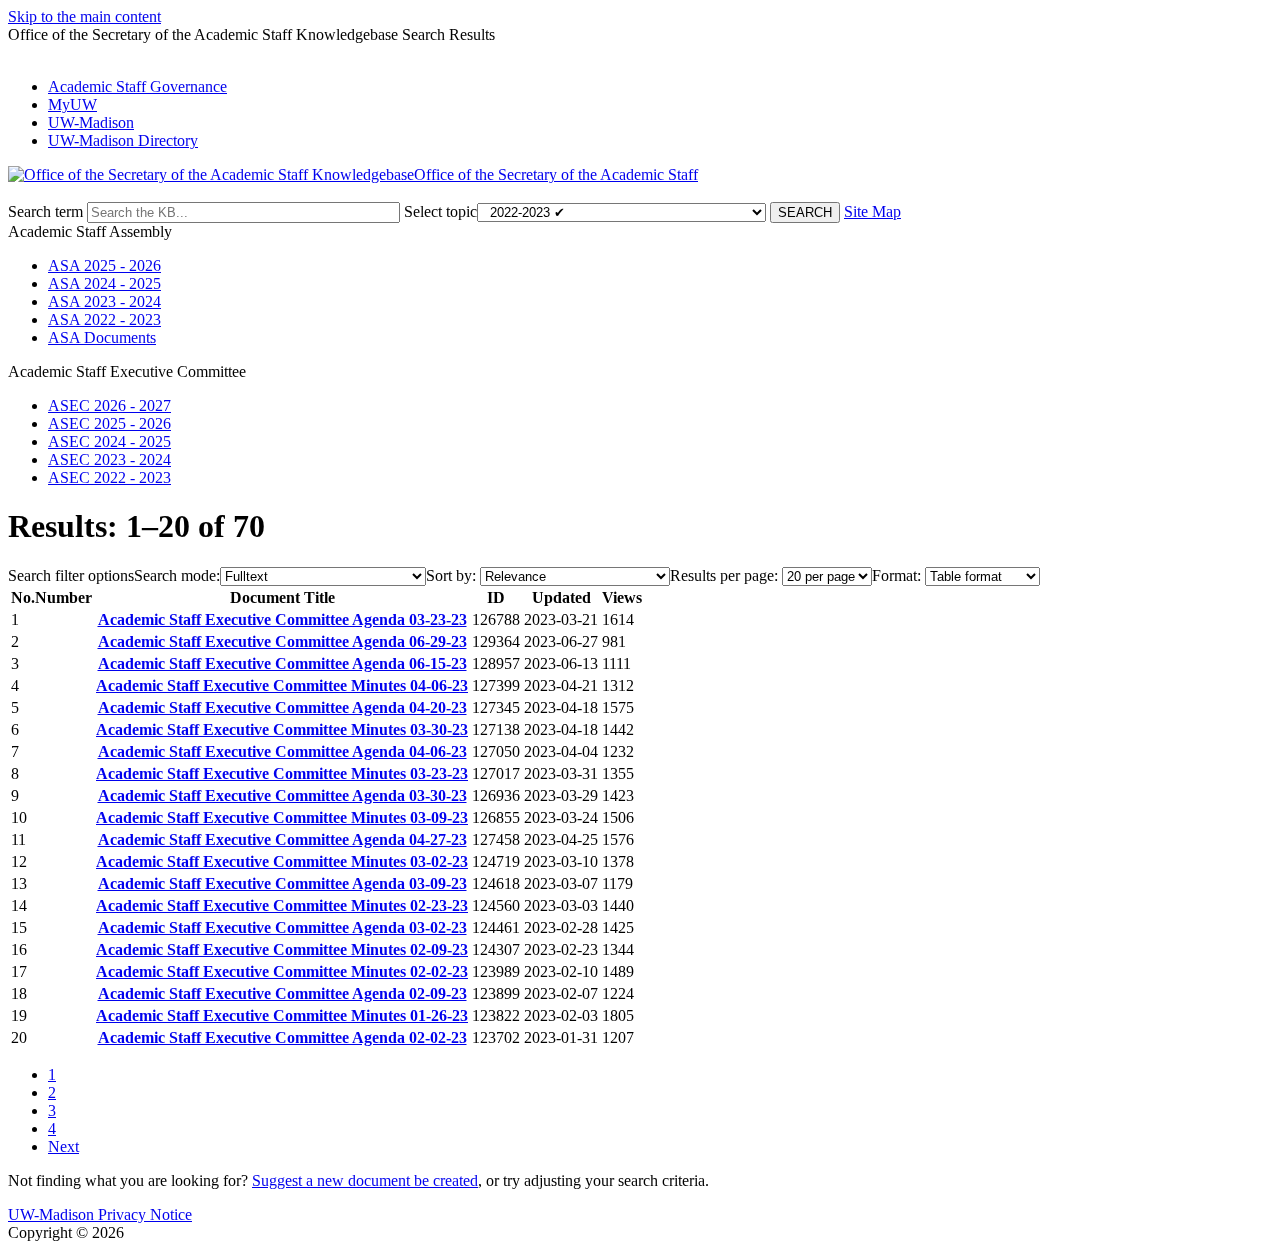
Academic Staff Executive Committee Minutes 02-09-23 (282, 949)
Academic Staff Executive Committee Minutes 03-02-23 (282, 861)
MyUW (72, 104)
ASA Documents (102, 337)
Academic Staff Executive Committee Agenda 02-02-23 (282, 1037)
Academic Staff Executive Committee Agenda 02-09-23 (282, 993)
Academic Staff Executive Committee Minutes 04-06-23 (282, 685)
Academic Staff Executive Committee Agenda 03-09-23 (282, 883)
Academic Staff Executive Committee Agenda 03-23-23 (282, 619)
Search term (45, 211)
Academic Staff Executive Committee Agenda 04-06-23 (282, 751)
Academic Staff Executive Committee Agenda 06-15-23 (282, 663)
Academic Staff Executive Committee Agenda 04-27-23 (282, 839)
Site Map (872, 211)
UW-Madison (91, 122)
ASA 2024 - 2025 (104, 283)
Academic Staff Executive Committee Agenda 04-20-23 (282, 707)
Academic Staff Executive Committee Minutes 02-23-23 (282, 905)
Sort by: (451, 575)
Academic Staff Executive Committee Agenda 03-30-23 (282, 795)
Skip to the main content (84, 16)
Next (63, 1146)
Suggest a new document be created (365, 1180)
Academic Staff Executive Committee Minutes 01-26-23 (282, 1015)
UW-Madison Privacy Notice (100, 1214)
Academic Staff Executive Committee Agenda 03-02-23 (282, 927)
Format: (896, 575)
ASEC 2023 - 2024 (109, 459)
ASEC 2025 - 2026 (109, 423)
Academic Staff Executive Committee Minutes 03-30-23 (282, 729)
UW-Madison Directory (123, 140)
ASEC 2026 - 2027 (109, 405)
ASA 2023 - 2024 (104, 301)
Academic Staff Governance (137, 86)
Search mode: (177, 575)
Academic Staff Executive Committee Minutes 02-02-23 (282, 971)
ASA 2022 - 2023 (104, 319)
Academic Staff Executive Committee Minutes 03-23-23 (282, 773)
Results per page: (724, 575)
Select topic (440, 211)
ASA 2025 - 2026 (104, 265)
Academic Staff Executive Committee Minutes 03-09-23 (282, 817)
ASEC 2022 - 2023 (109, 477)
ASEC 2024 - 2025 (109, 441)
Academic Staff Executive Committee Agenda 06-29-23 (282, 641)
